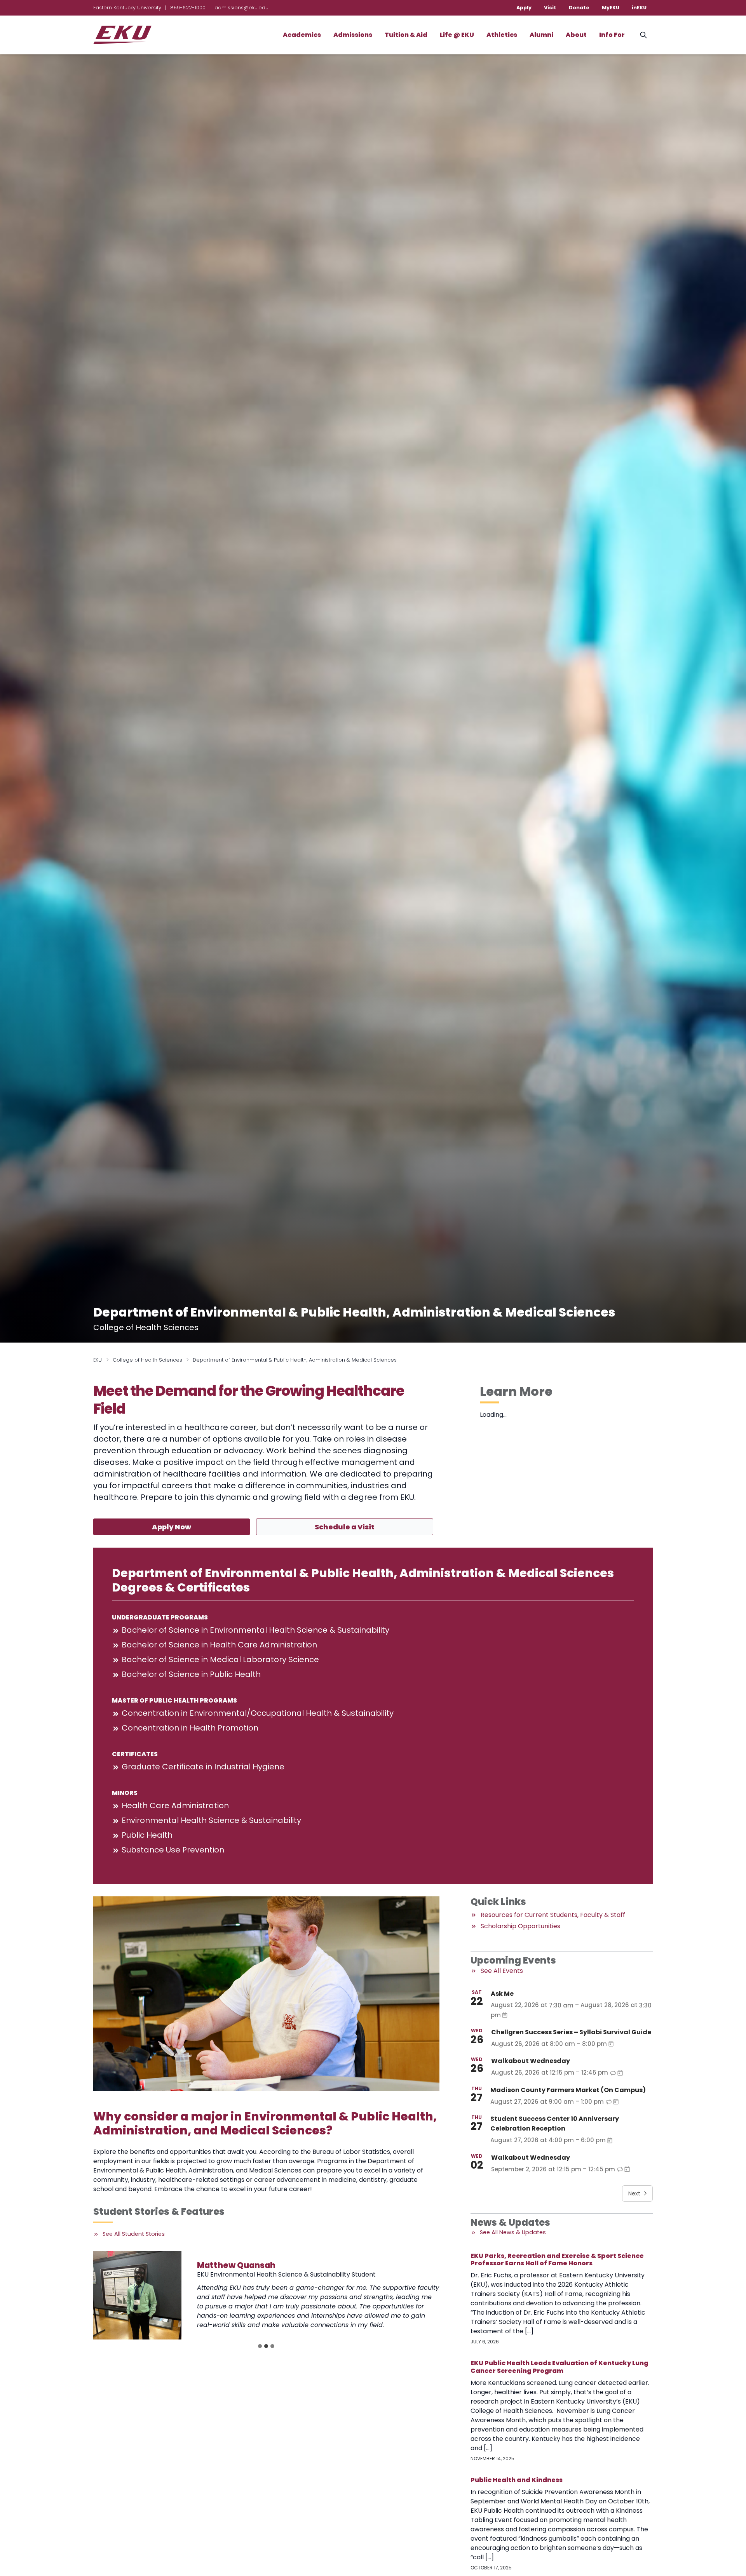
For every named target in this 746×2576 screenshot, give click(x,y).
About (576, 35)
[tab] (260, 2346)
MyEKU (611, 8)
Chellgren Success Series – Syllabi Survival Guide (571, 2032)
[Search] (643, 35)
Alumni (541, 35)
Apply (524, 8)
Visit (550, 8)
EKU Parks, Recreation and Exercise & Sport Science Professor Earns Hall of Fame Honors (557, 2259)
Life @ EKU (457, 35)
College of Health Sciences (147, 1360)
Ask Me (502, 1994)
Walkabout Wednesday (531, 2061)
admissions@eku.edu (241, 8)
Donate (579, 8)
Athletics (502, 35)
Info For (612, 35)
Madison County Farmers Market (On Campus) (568, 2090)
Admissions (353, 35)
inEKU (639, 8)
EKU (98, 1360)
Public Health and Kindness (517, 2480)
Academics (302, 35)
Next (634, 2193)
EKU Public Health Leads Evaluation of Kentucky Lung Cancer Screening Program (559, 2367)
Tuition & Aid (406, 35)
